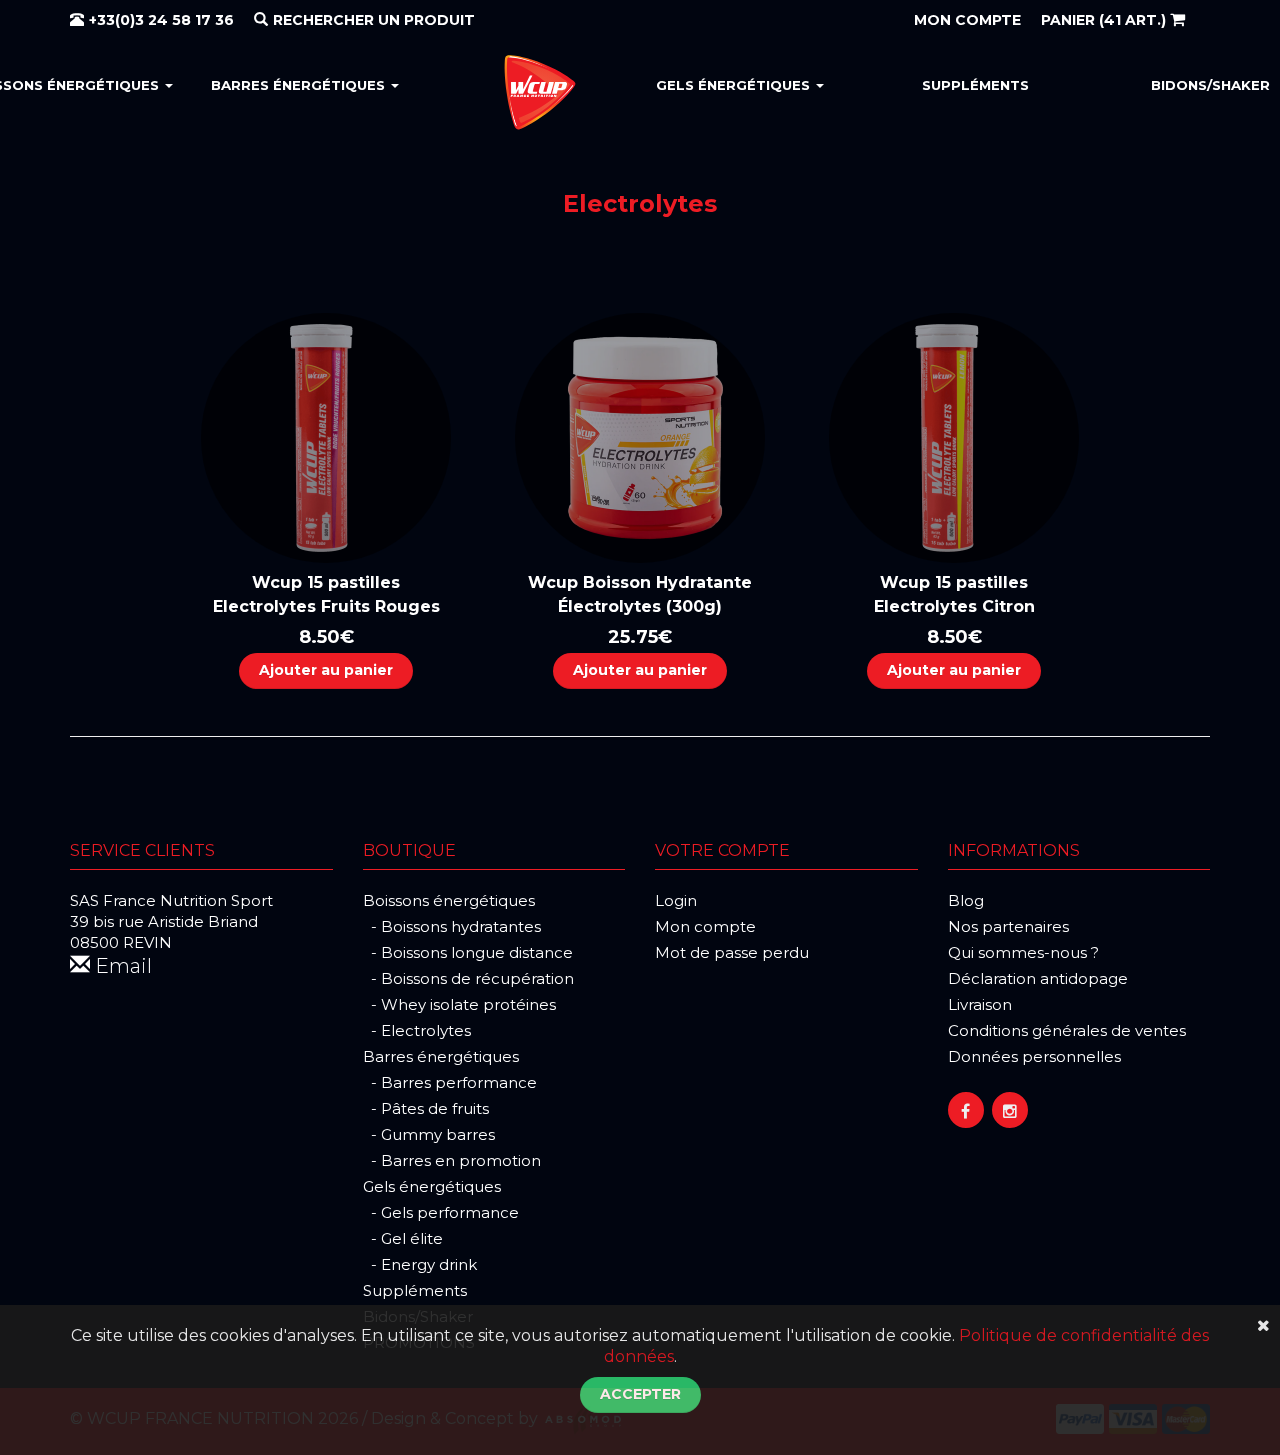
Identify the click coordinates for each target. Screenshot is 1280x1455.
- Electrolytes (417, 1030)
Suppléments (975, 85)
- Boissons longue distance (468, 952)
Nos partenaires (1008, 926)
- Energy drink (420, 1264)
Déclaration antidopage (1038, 978)
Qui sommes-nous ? (1023, 952)
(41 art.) (1105, 20)
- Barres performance (450, 1082)
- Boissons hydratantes (452, 926)
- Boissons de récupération (468, 978)
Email (121, 966)
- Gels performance (441, 1212)
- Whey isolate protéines (459, 1004)
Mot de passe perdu (732, 952)
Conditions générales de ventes (1067, 1030)
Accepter (640, 1394)
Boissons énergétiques (449, 900)
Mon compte (705, 926)
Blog (966, 900)
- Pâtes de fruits (426, 1108)
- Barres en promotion (452, 1160)
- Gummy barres (429, 1134)
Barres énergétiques (300, 85)
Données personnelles (1034, 1056)
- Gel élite (403, 1238)
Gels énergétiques (735, 85)
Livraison (980, 1004)
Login (676, 900)
